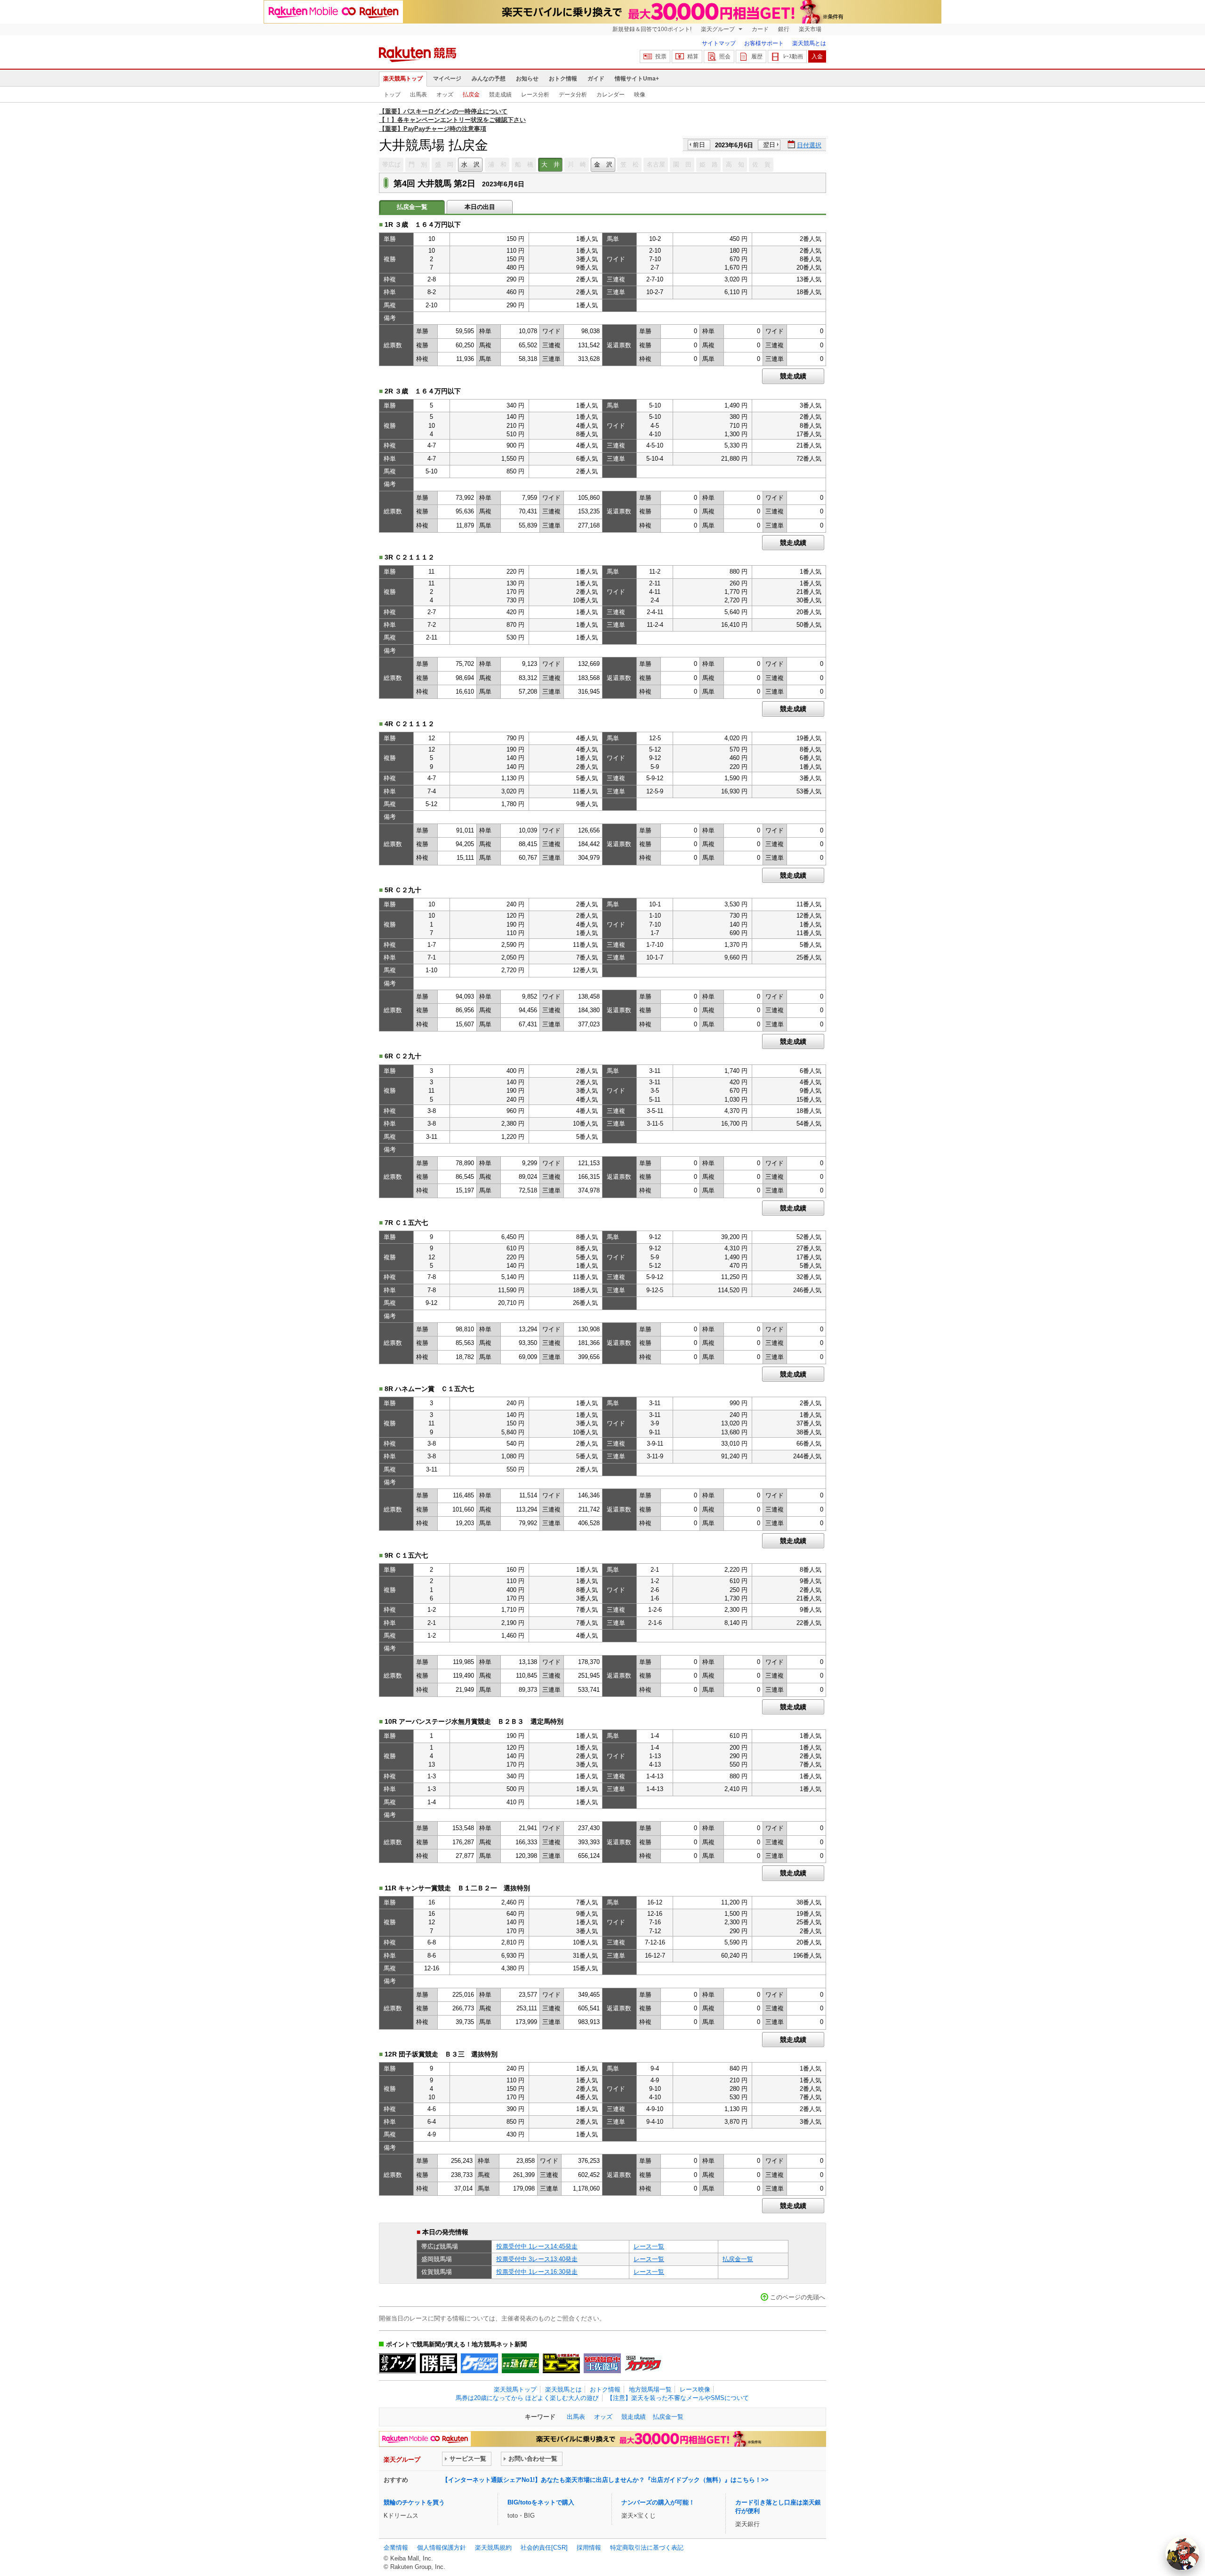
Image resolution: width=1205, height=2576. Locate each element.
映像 (640, 95)
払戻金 (471, 95)
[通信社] (520, 2363)
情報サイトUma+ (637, 79)
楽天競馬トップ (403, 79)
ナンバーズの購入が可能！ (658, 2502)
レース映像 (695, 2389)
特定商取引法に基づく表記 (647, 2548)
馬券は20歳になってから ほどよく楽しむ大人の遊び (527, 2398)
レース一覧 (649, 2246)
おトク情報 (563, 79)
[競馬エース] (561, 2363)
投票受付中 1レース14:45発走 (537, 2246)
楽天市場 (810, 29)
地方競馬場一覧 (650, 2389)
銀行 (784, 29)
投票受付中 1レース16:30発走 (537, 2272)
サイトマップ (719, 43)
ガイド (596, 79)
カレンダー (611, 95)
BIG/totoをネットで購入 (541, 2502)
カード (760, 29)
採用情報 (589, 2548)
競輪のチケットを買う (414, 2502)
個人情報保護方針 (442, 2548)
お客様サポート (764, 43)
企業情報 (396, 2548)
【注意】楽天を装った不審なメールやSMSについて (678, 2398)
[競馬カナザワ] (643, 2363)
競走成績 (500, 95)
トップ (392, 95)
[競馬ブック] (398, 2363)
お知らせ (527, 79)
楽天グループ (719, 29)
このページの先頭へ (798, 2297)
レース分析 (535, 95)
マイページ (447, 79)
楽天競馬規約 (493, 2548)
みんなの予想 (489, 79)
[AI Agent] (1182, 2553)
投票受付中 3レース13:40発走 (537, 2259)
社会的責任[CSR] (544, 2548)
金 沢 (603, 164)
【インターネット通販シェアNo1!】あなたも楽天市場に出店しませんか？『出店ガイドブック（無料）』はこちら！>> (605, 2480)
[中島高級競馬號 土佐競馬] (602, 2363)
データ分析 (573, 95)
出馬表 (418, 95)
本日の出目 (480, 207)
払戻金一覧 (738, 2259)
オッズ (445, 95)
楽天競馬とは (809, 43)
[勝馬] (438, 2363)
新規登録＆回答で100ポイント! (652, 29)
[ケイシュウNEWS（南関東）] (479, 2363)
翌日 (769, 145)
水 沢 (470, 164)
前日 (699, 145)
